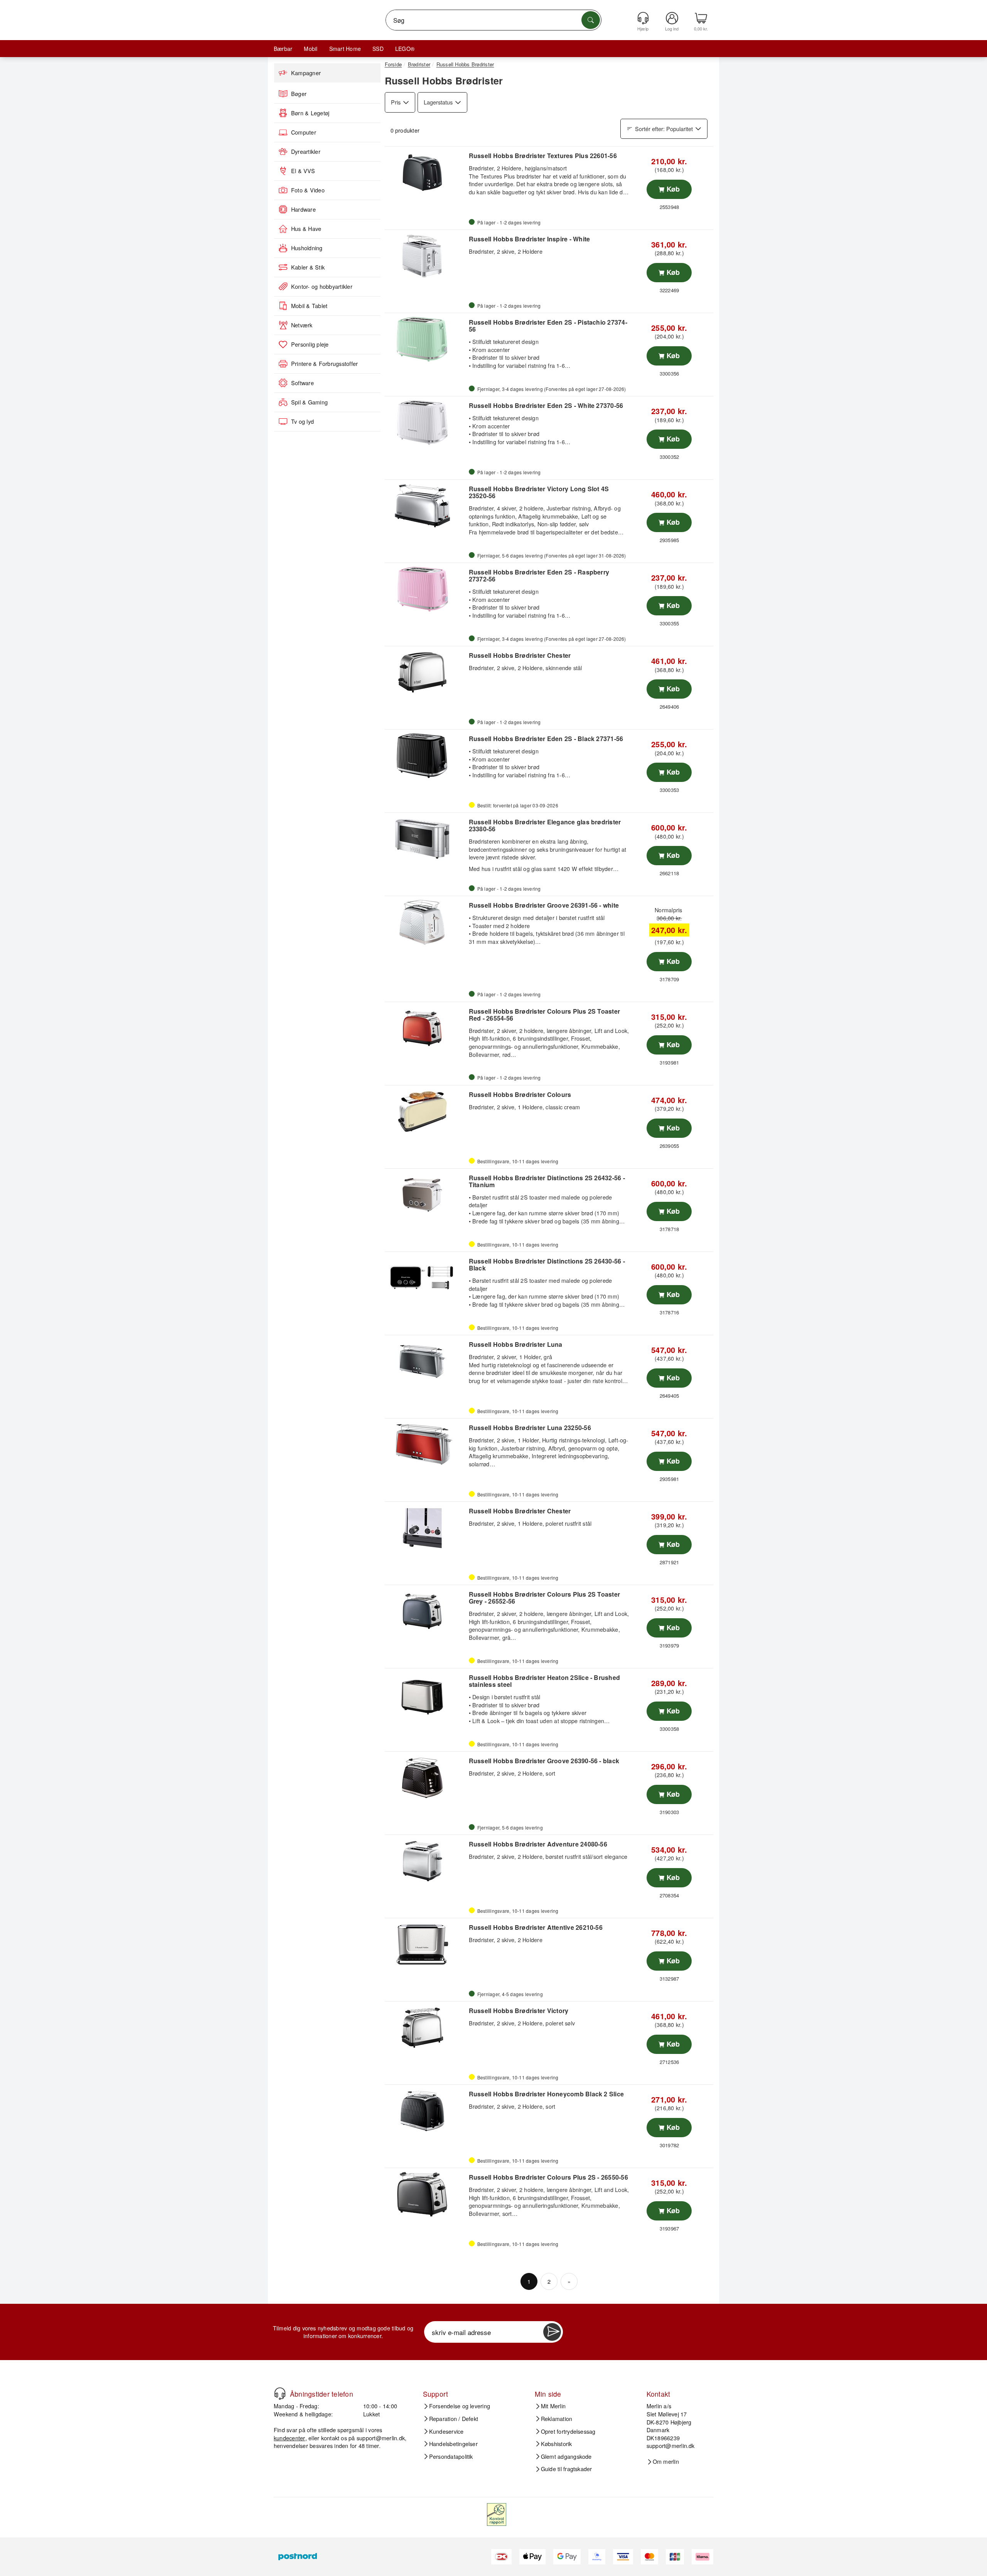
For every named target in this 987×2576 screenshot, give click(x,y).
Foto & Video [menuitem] (308, 190)
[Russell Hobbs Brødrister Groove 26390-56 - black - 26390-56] (426, 1778)
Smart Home (345, 49)
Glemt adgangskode (566, 2456)
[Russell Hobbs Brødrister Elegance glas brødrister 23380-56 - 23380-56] (426, 839)
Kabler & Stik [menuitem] (308, 267)
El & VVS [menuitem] (303, 171)
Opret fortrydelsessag (568, 2431)
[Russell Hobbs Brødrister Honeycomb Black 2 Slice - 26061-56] (426, 2111)
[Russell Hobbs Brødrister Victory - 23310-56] (426, 2028)
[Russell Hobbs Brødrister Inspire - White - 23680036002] (426, 256)
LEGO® (405, 49)
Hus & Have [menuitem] (306, 229)
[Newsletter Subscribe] (552, 2332)
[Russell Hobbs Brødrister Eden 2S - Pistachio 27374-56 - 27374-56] (426, 339)
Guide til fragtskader (567, 2469)
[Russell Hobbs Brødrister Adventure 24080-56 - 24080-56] (426, 1861)
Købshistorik (557, 2444)
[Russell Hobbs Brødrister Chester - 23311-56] (426, 672)
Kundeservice (446, 2431)
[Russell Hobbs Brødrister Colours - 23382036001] (426, 1112)
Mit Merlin (553, 2406)
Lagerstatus (438, 102)
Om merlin (666, 2461)
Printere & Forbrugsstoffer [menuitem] (324, 364)
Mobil (311, 49)
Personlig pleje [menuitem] (310, 344)
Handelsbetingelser (453, 2444)
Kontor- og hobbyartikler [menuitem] (322, 286)
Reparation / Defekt (454, 2419)
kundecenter (290, 2438)
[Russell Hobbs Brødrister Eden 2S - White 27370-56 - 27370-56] (426, 423)
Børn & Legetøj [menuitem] (310, 113)
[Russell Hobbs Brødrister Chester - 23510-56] (426, 1528)
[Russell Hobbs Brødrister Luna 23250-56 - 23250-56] (426, 1445)
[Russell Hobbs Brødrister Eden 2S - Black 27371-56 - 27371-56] (426, 756)
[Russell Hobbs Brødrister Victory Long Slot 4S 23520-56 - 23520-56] (426, 506)
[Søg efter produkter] (591, 20)
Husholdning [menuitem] (307, 248)
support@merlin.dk (381, 2438)
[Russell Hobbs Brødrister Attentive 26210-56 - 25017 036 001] (426, 1944)
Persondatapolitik (451, 2456)
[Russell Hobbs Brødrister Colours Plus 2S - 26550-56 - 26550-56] (426, 2194)
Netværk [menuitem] (302, 325)
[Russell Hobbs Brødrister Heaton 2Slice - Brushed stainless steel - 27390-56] (426, 1695)
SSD (378, 49)
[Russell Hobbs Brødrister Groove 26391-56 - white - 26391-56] (426, 922)
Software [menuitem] (302, 383)
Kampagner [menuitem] (306, 73)
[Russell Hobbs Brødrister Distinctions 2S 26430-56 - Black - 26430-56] (426, 1278)
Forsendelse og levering (460, 2406)
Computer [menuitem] (304, 132)
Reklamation (557, 2419)
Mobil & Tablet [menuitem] (309, 306)
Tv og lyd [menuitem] (302, 421)
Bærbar (283, 49)
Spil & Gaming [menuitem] (309, 402)
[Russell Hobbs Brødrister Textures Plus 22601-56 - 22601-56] (426, 173)
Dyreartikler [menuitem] (306, 152)
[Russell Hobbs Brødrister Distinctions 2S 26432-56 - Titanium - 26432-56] (426, 1195)
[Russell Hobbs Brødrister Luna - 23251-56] (426, 1361)
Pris (396, 102)
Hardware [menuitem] (303, 209)
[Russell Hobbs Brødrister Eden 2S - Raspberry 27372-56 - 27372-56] (426, 589)
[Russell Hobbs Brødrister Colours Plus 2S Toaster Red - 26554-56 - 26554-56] (426, 1028)
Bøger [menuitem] (299, 94)
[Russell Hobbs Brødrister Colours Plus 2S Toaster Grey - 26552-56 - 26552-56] (426, 1611)
